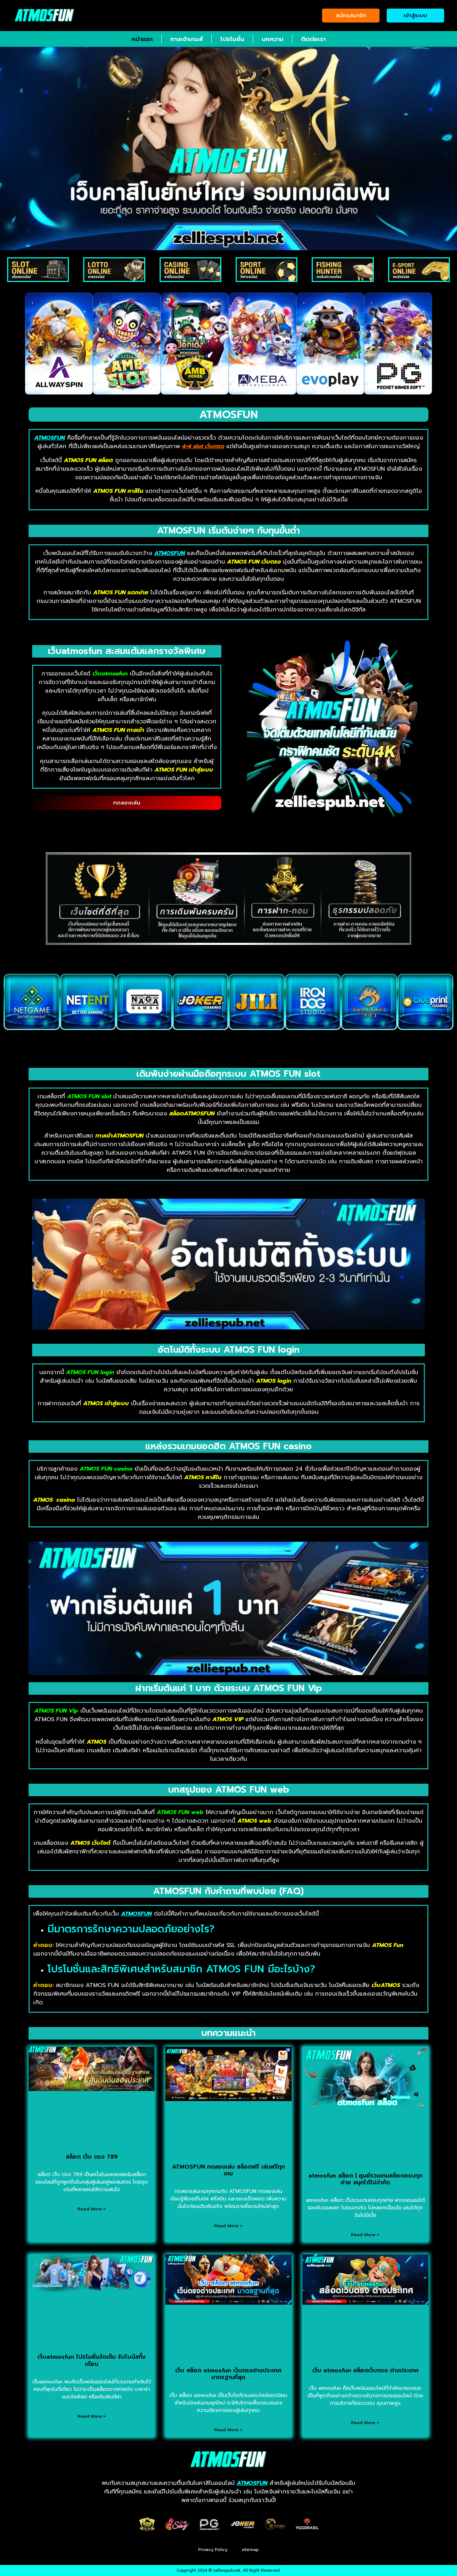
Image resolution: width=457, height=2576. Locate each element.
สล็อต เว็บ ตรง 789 (92, 2157)
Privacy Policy (213, 2550)
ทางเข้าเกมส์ (187, 39)
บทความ (273, 39)
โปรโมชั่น (232, 39)
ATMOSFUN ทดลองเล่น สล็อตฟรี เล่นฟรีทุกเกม (228, 2170)
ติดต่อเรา (313, 39)
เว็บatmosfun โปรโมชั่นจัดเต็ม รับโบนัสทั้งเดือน (92, 2360)
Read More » (92, 2209)
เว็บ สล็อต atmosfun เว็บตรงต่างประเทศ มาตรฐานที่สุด (228, 2374)
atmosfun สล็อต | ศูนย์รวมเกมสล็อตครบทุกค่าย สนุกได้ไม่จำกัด (365, 2179)
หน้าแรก (142, 39)
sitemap (250, 2550)
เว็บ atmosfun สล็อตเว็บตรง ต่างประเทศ (365, 2371)
